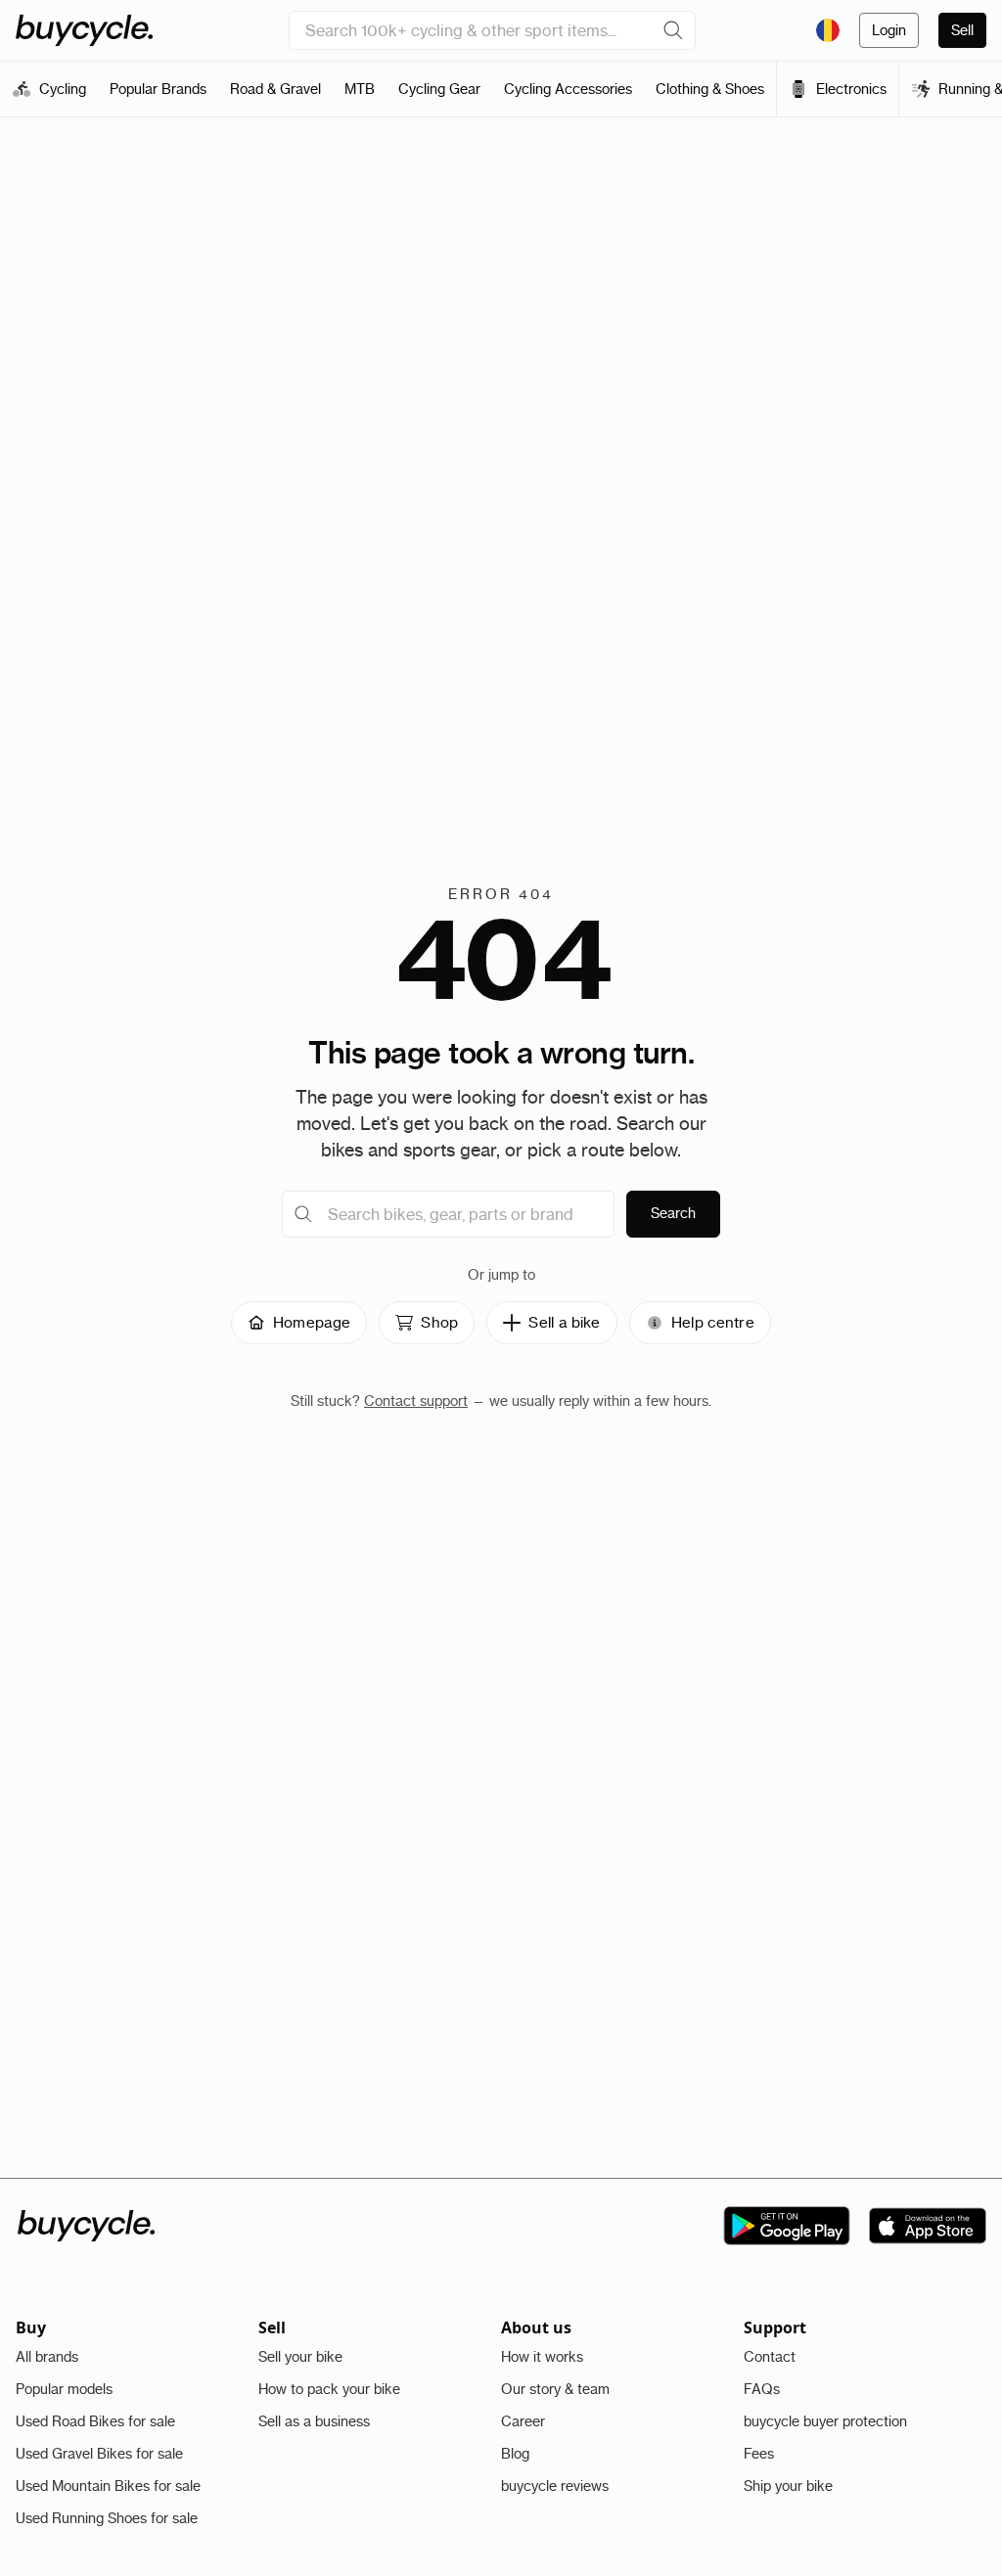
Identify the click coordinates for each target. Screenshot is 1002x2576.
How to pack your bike (329, 2389)
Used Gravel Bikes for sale (99, 2454)
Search (673, 1213)
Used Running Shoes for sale (107, 2518)
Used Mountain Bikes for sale (108, 2486)
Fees (759, 2454)
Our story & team (555, 2389)
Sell (962, 30)
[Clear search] (673, 30)
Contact (770, 2357)
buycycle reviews (555, 2486)
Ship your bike (788, 2486)
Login (889, 30)
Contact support (416, 1401)
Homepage (312, 1322)
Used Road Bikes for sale (95, 2421)
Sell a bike (564, 1322)
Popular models (64, 2389)
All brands (47, 2357)
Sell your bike (300, 2357)
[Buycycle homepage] (84, 30)
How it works (542, 2357)
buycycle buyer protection (825, 2421)
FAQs (762, 2389)
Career (523, 2421)
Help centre (713, 1322)
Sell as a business (314, 2421)
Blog (515, 2454)
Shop (439, 1322)
